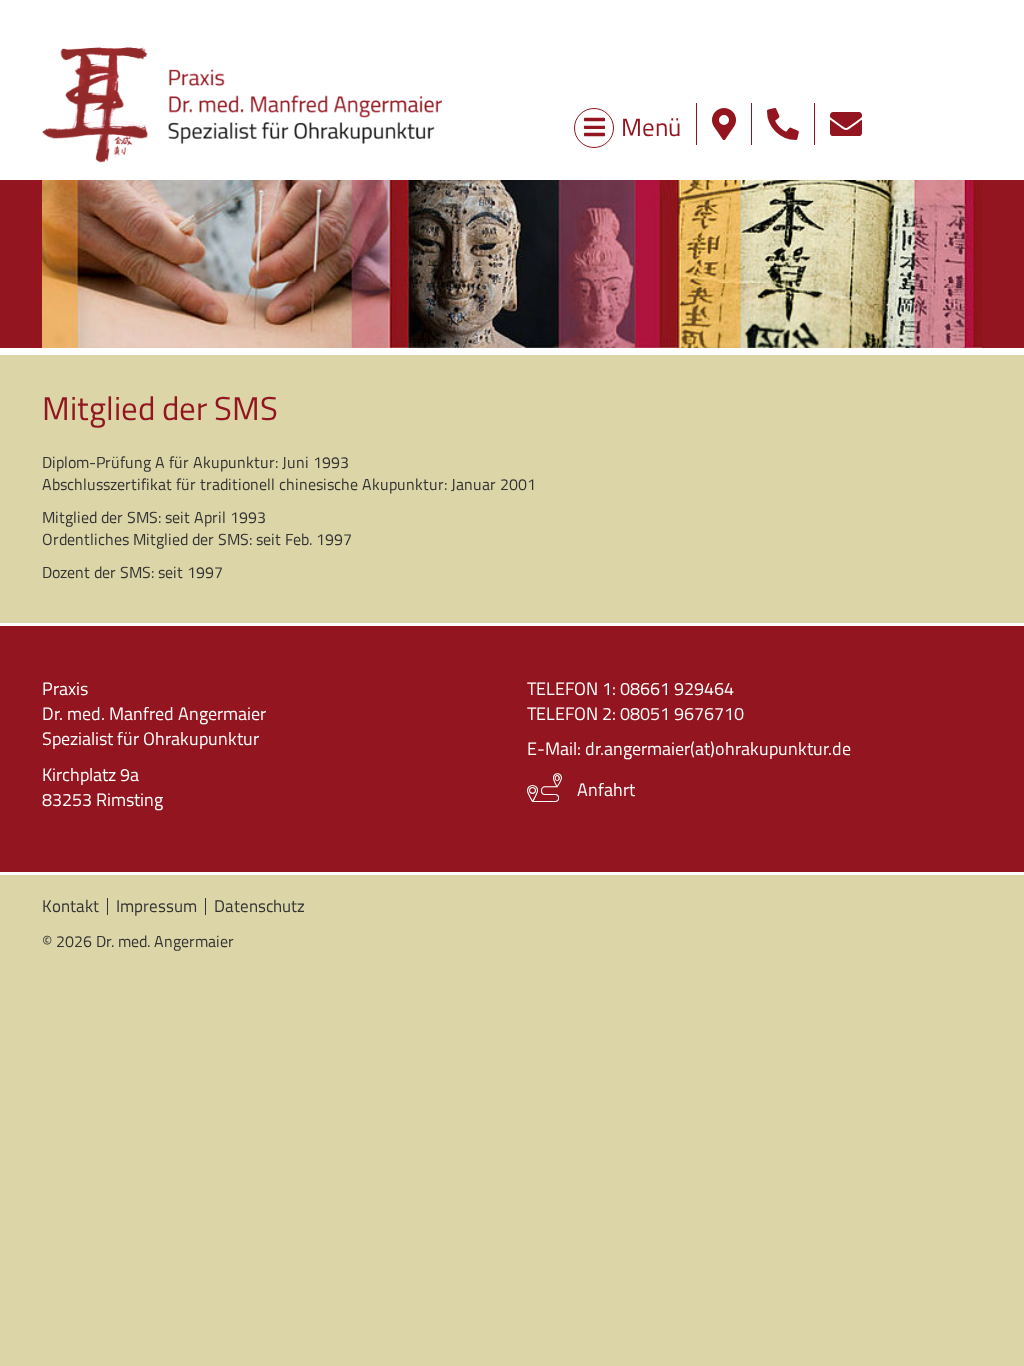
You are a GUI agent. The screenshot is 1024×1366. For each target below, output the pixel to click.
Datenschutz (259, 906)
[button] (783, 124)
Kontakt (70, 906)
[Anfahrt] (724, 124)
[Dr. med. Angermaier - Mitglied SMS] (242, 104)
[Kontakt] (846, 124)
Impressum (156, 906)
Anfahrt (606, 789)
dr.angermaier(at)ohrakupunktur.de (718, 748)
